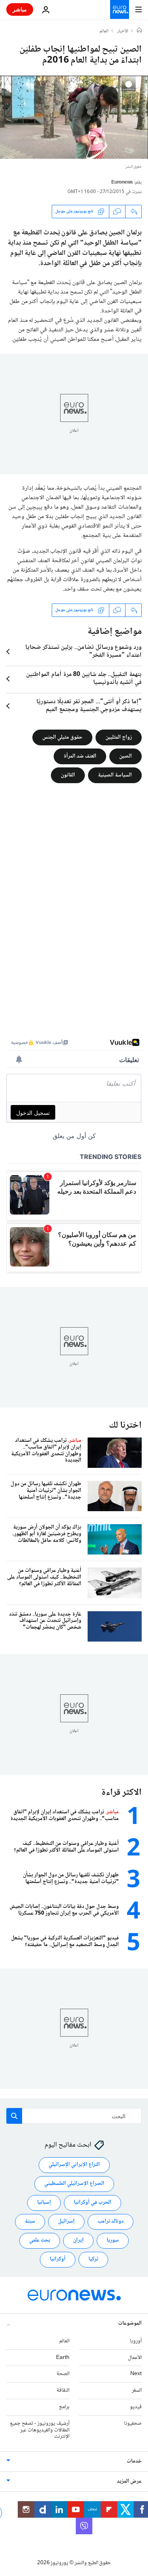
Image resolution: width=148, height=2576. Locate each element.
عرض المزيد (129, 2481)
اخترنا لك (125, 1425)
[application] (74, 117)
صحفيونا (133, 2424)
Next (136, 2374)
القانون (68, 775)
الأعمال (135, 2357)
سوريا (113, 2240)
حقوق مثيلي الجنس (62, 737)
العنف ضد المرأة (80, 756)
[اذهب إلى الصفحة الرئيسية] (120, 9)
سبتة (30, 2221)
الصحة (63, 2374)
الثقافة (63, 2390)
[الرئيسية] (139, 31)
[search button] (14, 2116)
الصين (126, 756)
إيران (78, 2240)
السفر (137, 2390)
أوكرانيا (58, 2259)
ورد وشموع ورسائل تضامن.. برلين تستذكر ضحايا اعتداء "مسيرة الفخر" (83, 652)
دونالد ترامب (111, 2221)
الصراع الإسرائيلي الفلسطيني (74, 2184)
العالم (104, 32)
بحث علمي (40, 2240)
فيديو (136, 2407)
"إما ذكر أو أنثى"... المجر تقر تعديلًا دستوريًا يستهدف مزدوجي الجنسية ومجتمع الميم (89, 706)
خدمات (134, 2461)
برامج (64, 2407)
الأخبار (123, 32)
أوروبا (136, 2341)
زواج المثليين (119, 737)
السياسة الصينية (115, 775)
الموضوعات (130, 2323)
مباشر (20, 9)
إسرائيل (66, 2221)
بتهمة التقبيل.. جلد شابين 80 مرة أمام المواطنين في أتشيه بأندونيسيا (84, 679)
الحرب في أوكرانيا (93, 2203)
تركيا (93, 2259)
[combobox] (74, 2116)
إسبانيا (44, 2203)
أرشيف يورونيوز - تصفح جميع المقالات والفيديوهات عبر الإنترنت (40, 2430)
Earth (63, 2357)
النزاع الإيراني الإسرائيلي (74, 2165)
